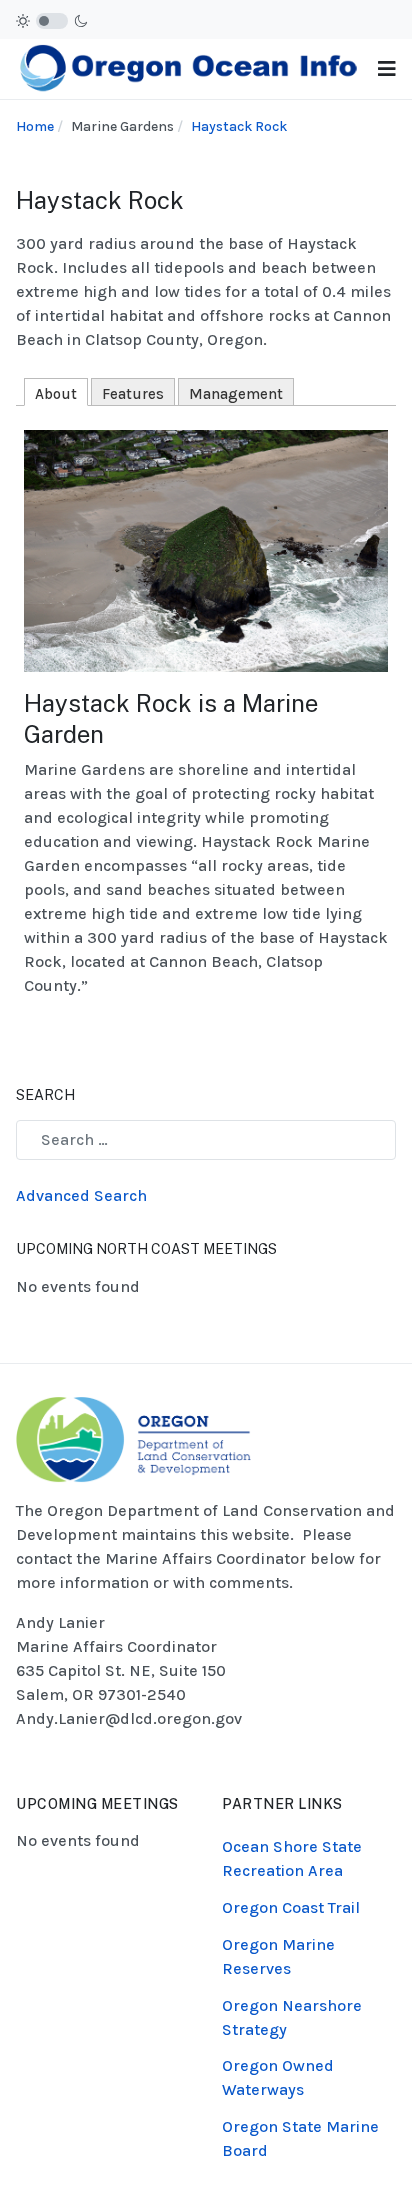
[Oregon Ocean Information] (189, 67)
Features (133, 394)
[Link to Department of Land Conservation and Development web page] (133, 1437)
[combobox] (206, 1140)
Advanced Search (81, 1195)
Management (236, 394)
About (56, 394)
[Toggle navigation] (387, 69)
